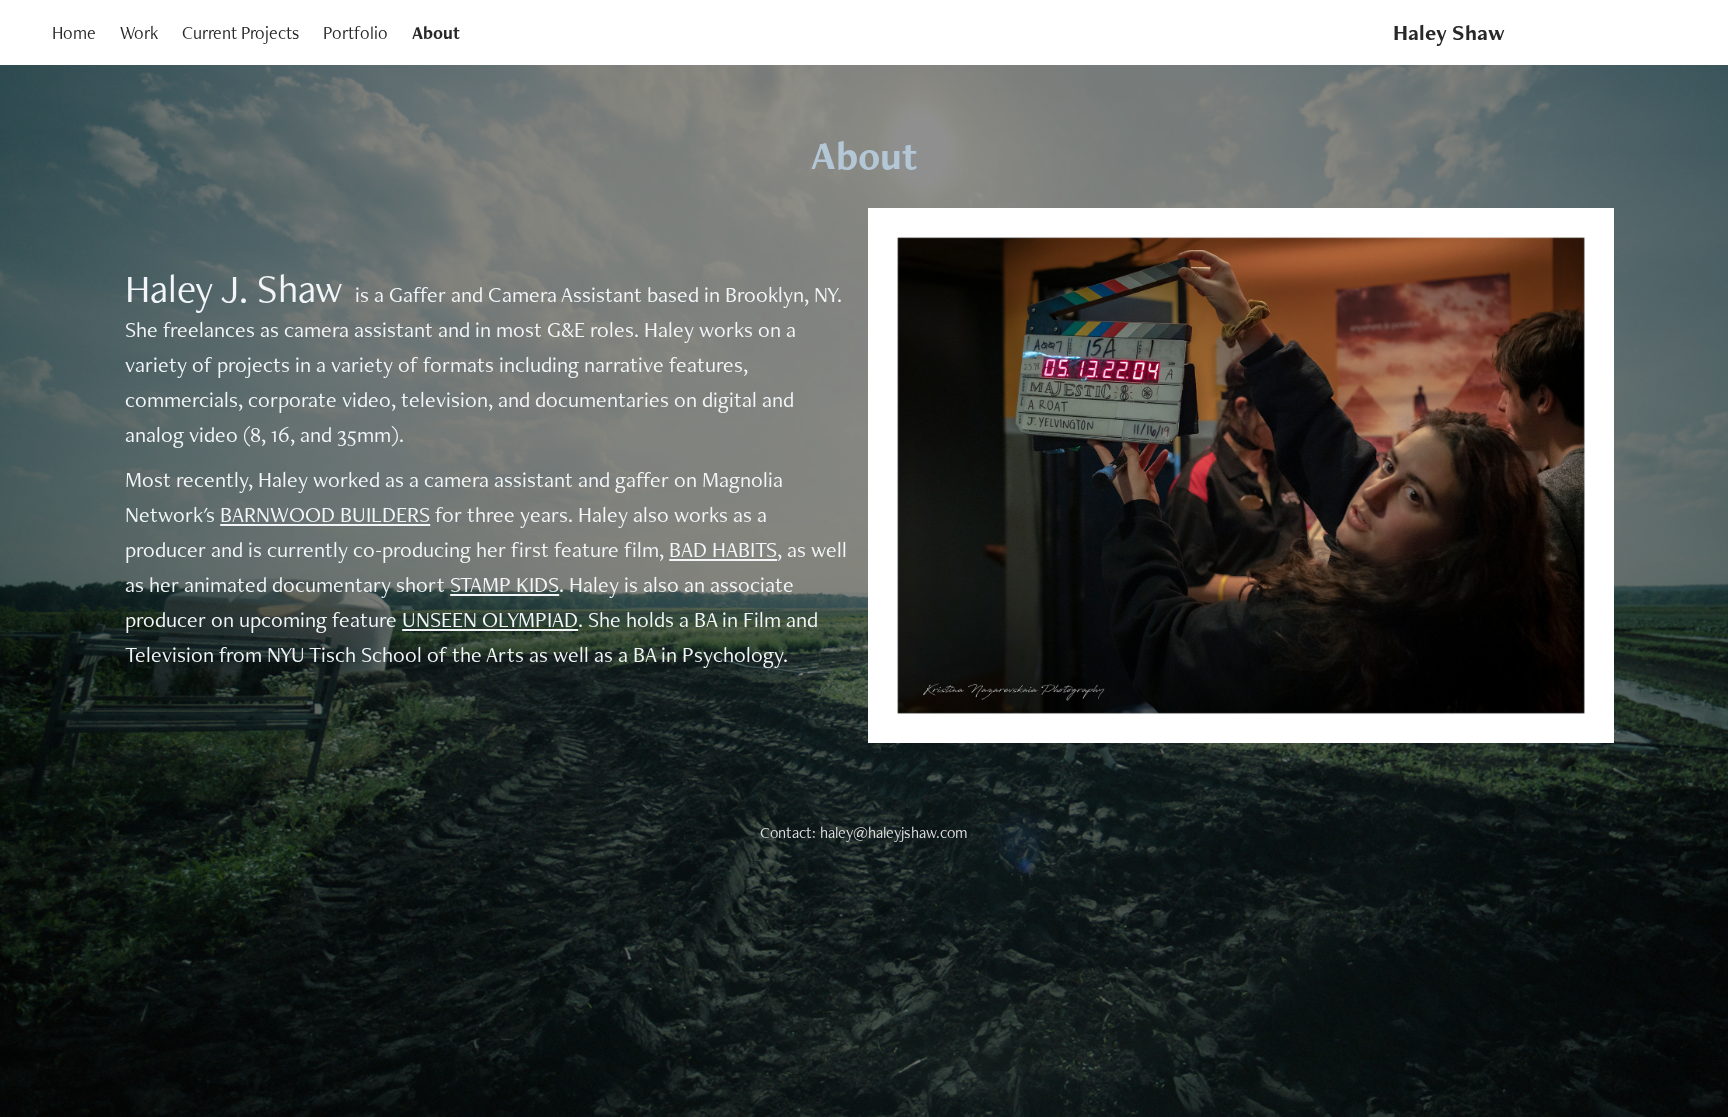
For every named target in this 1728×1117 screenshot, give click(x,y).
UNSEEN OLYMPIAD (490, 619)
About (436, 32)
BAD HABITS (723, 549)
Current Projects (240, 32)
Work (139, 32)
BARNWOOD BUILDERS (325, 514)
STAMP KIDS (504, 584)
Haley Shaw (1449, 32)
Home (74, 32)
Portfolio (355, 32)
